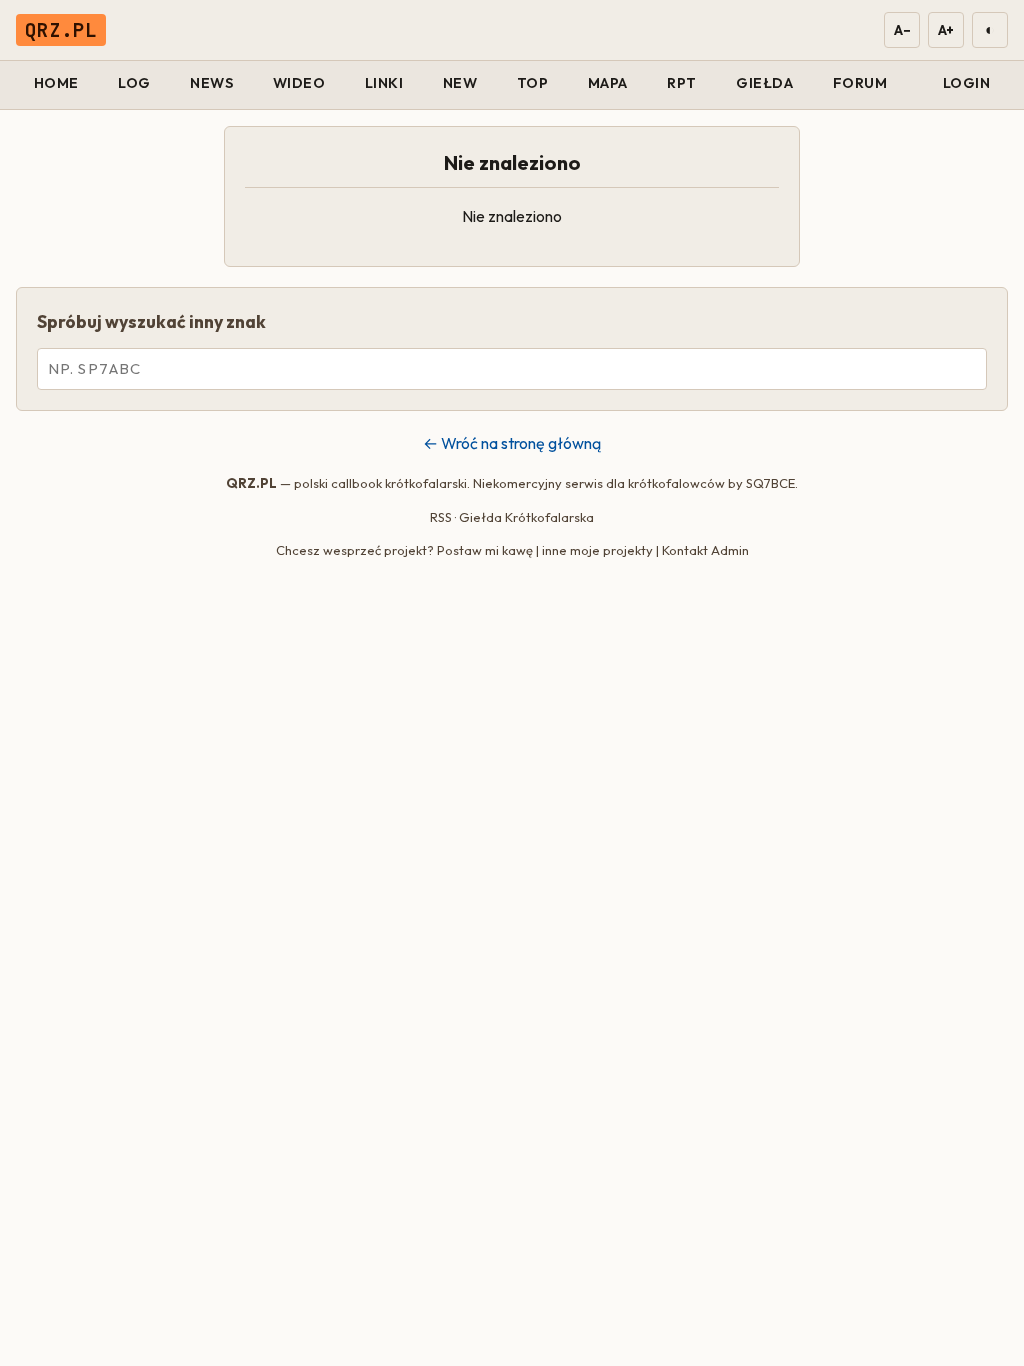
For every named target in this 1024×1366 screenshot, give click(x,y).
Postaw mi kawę (485, 550)
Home (56, 83)
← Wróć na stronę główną (512, 443)
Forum (860, 83)
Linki (384, 83)
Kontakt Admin (705, 550)
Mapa (608, 83)
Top (533, 83)
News (211, 83)
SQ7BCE (770, 483)
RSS (441, 517)
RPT (682, 83)
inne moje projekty (597, 550)
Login (967, 83)
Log (134, 83)
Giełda (764, 83)
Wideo (299, 83)
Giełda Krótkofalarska (526, 517)
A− (901, 30)
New (460, 83)
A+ (946, 30)
